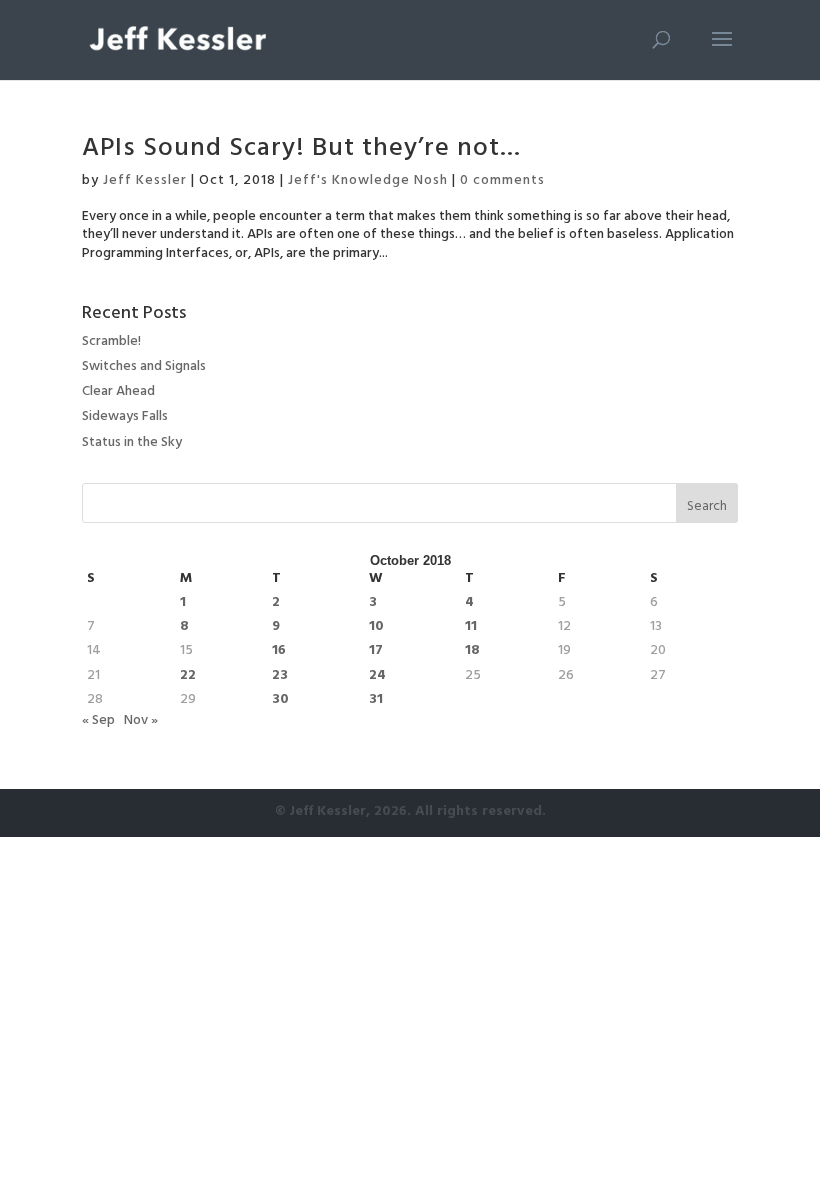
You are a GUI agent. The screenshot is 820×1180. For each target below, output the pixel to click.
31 (376, 701)
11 (471, 628)
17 (376, 652)
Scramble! (111, 342)
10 (376, 628)
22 (188, 677)
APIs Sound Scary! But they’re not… (301, 150)
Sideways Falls (125, 417)
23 (280, 677)
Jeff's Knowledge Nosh (368, 181)
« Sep (98, 721)
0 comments (502, 181)
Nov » (141, 721)
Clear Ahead (118, 392)
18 (472, 652)
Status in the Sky (132, 443)
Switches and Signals (144, 367)
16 (279, 652)
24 (377, 677)
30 (280, 701)
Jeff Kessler (145, 181)
